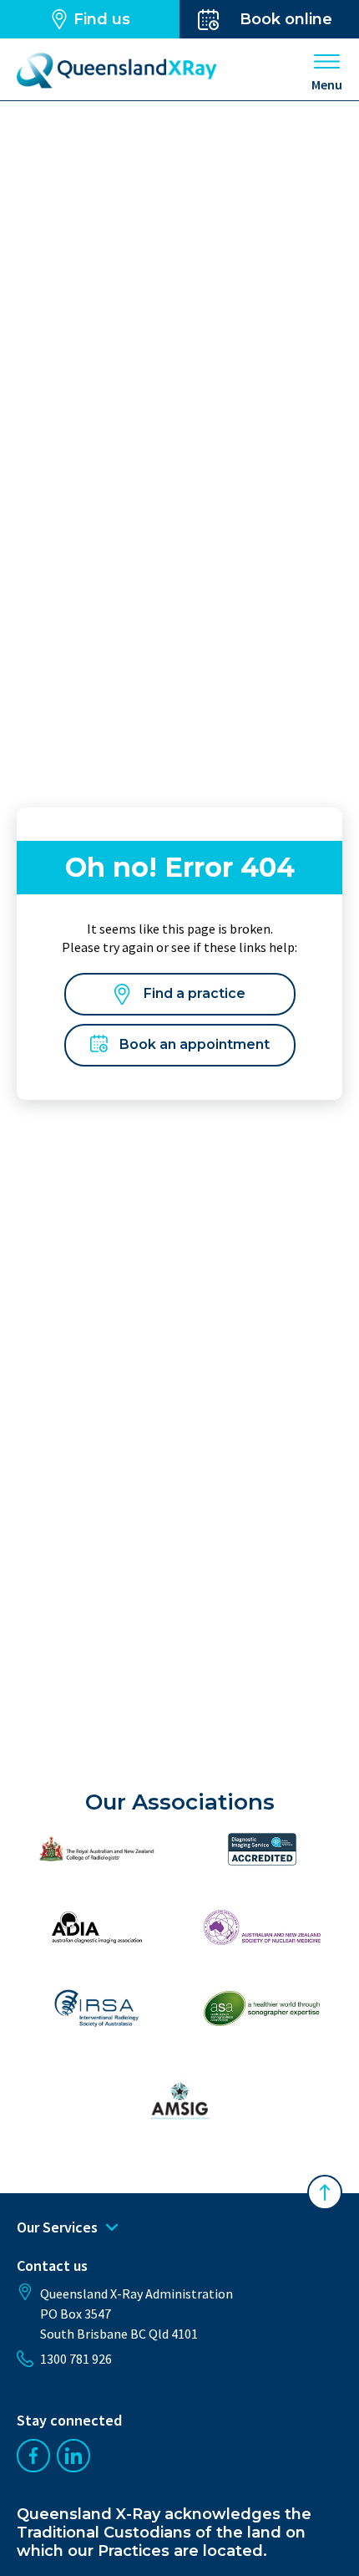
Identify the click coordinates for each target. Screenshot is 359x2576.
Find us (102, 19)
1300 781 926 (76, 2359)
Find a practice (195, 993)
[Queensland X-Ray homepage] (117, 71)
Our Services (57, 2227)
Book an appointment (195, 1044)
